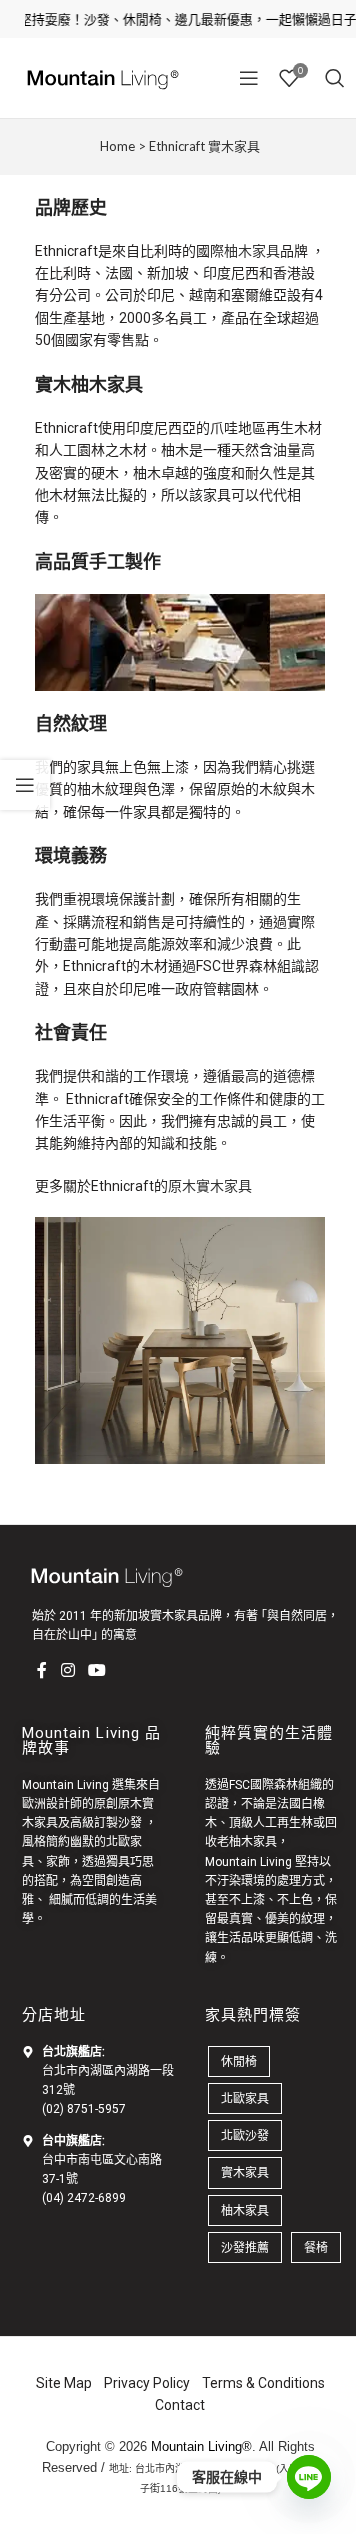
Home (117, 146)
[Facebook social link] (42, 1671)
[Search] (335, 78)
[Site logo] (100, 76)
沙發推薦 (245, 2247)
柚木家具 (252, 251)
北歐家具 (245, 2098)
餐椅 (316, 2247)
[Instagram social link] (67, 1671)
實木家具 (245, 2172)
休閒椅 (239, 2061)
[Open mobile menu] (249, 78)
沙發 (130, 1823)
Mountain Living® (201, 2446)
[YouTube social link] (96, 1671)
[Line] (309, 2477)
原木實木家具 (210, 1186)
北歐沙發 (245, 2135)
